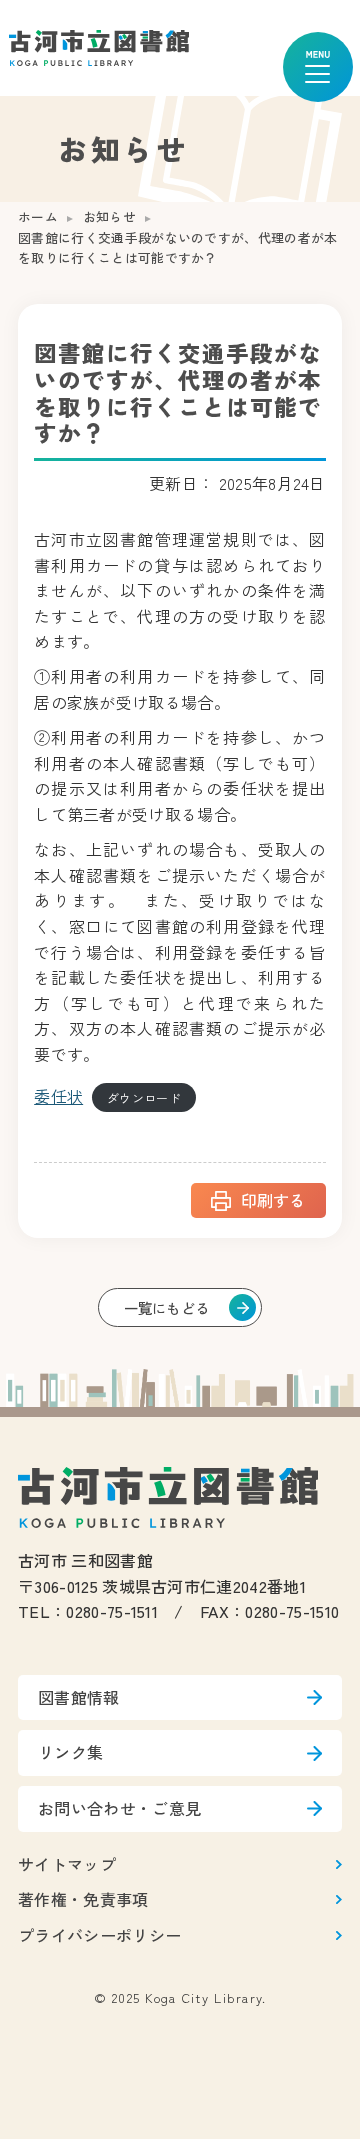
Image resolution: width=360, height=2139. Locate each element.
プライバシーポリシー (99, 1935)
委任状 (58, 1096)
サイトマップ (67, 1864)
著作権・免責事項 (83, 1899)
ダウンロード (144, 1097)
